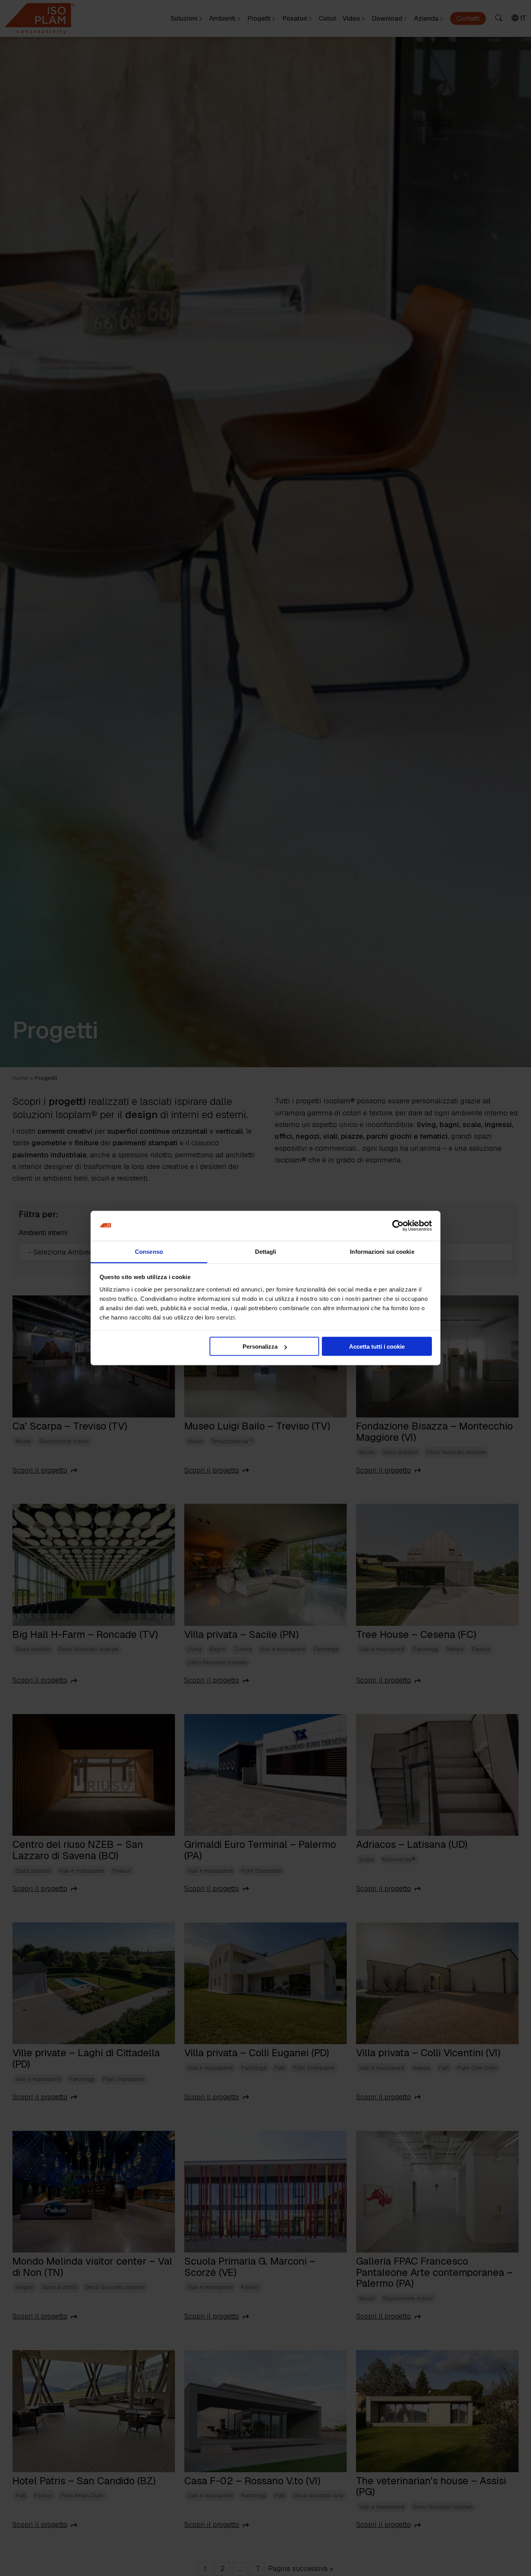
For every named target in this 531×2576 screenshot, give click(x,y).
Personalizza (260, 1347)
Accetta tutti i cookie (377, 1347)
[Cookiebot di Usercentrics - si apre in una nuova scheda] (398, 1226)
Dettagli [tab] (266, 1251)
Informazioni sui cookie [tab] (382, 1251)
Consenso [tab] (149, 1251)
